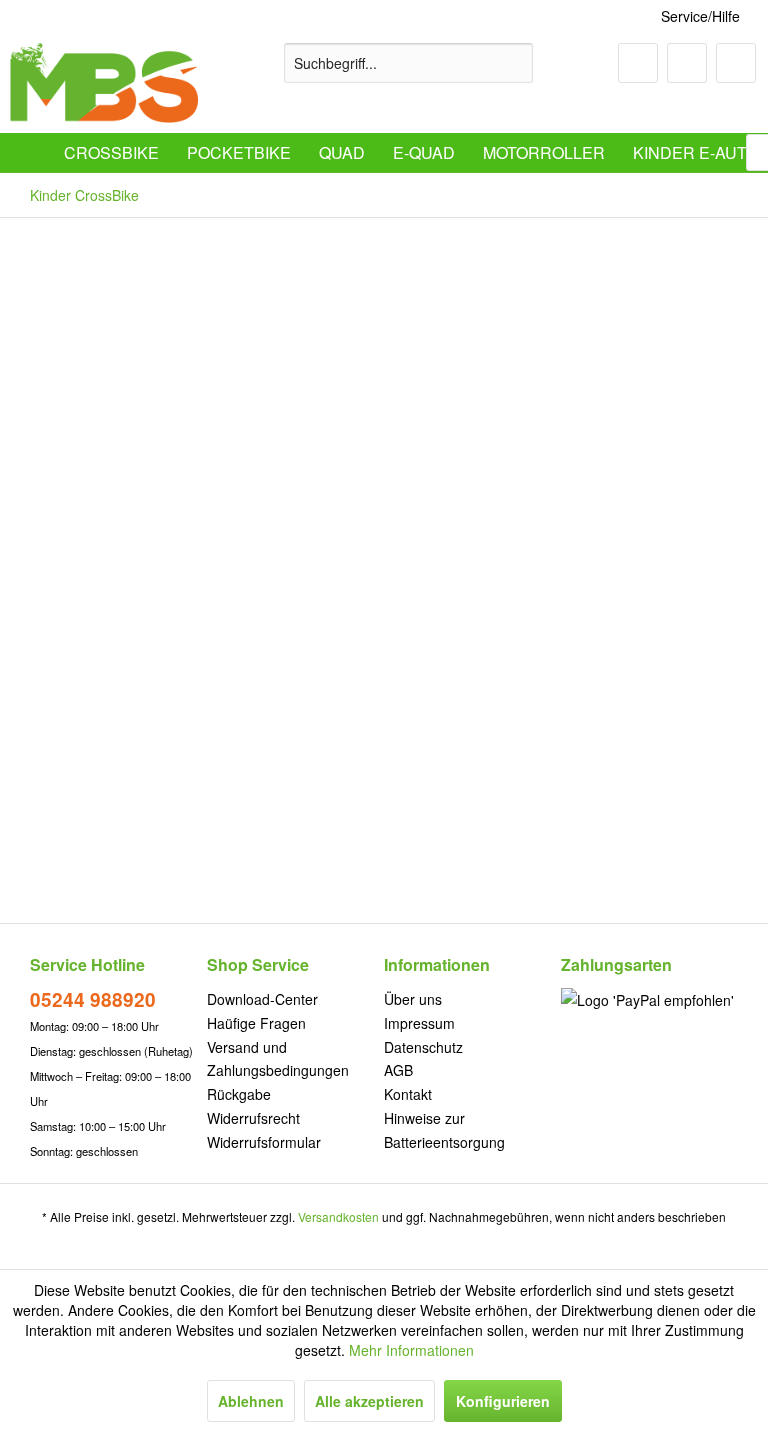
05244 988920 (93, 999)
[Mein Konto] (687, 63)
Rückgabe (239, 1094)
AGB (398, 1070)
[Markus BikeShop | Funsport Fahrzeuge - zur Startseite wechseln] (104, 83)
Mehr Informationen (411, 1350)
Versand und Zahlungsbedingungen (278, 1059)
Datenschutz (423, 1047)
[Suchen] (514, 63)
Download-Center (262, 999)
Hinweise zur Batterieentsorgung (444, 1130)
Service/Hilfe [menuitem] (700, 16)
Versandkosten (338, 1216)
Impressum (419, 1023)
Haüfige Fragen (256, 1023)
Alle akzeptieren (369, 1401)
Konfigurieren (503, 1401)
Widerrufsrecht (253, 1118)
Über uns (413, 999)
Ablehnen (251, 1401)
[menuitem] (409, 63)
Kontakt (408, 1094)
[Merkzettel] (638, 63)
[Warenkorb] (736, 63)
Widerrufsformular (264, 1142)
